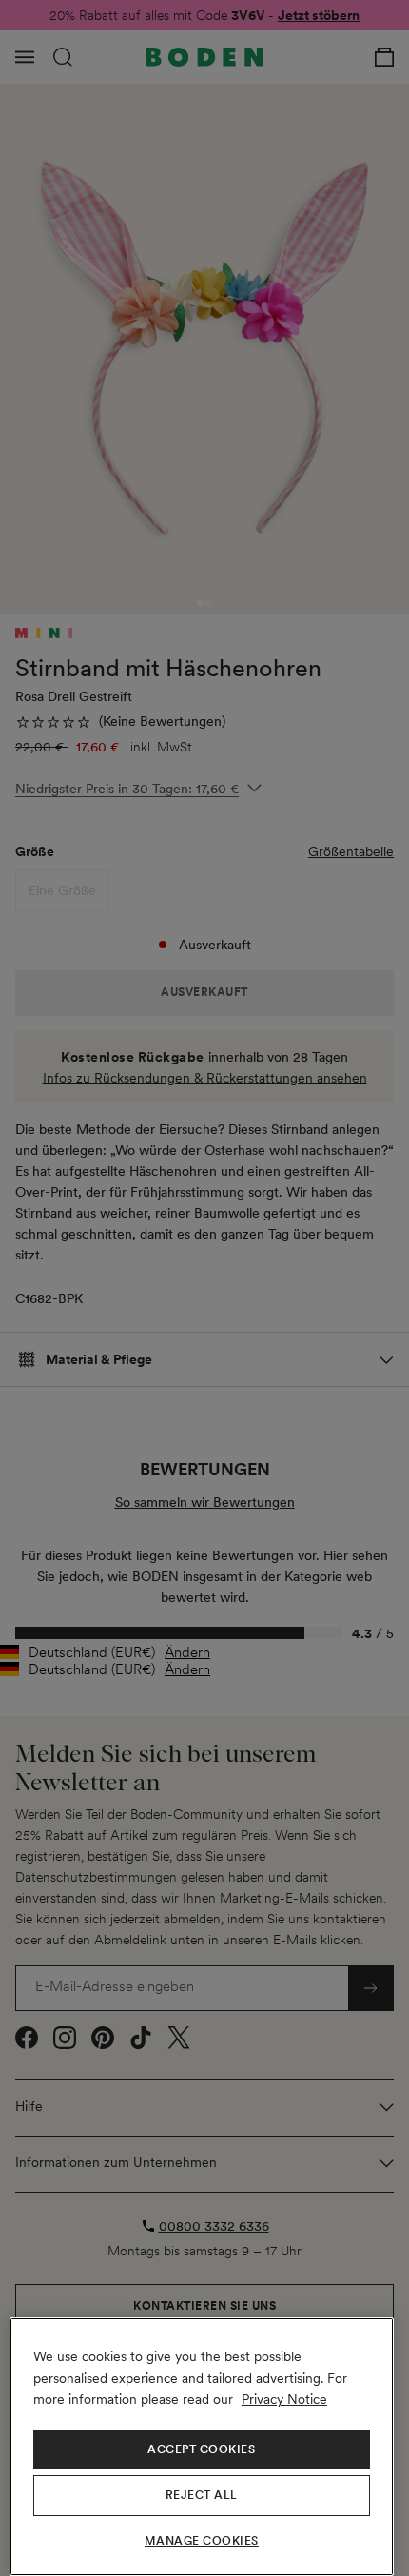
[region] (202, 2447)
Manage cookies (202, 2541)
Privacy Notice (284, 2399)
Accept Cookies (201, 2449)
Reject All (202, 2495)
